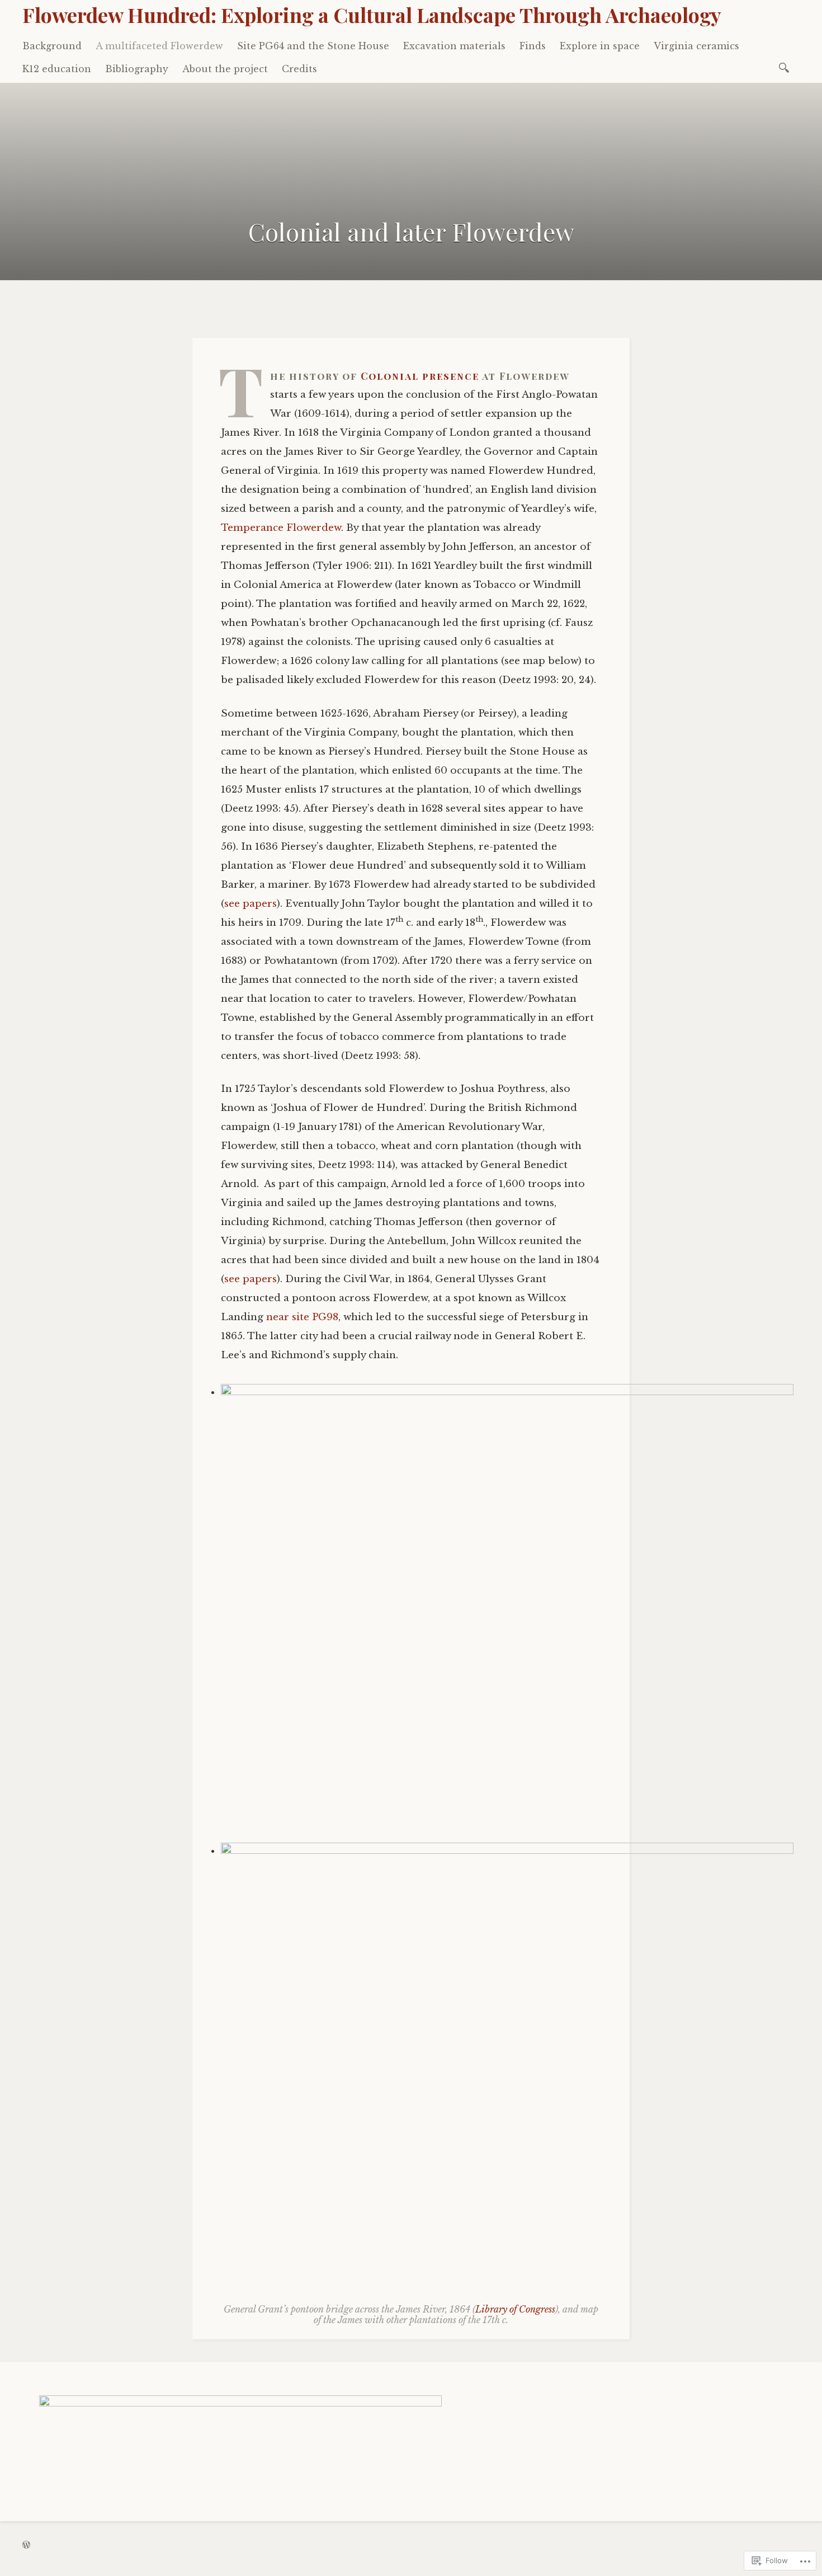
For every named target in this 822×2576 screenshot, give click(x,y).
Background (52, 46)
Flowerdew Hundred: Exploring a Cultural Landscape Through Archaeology (372, 15)
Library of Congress (515, 2309)
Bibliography (137, 69)
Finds (533, 46)
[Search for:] (786, 67)
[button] (507, 1611)
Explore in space (600, 46)
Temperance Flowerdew (281, 528)
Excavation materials (454, 46)
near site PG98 (302, 1317)
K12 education (57, 69)
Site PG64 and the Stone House (313, 46)
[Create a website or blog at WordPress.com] (26, 2545)
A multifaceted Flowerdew (159, 46)
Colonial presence (420, 376)
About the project (225, 69)
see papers (251, 904)
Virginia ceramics (696, 46)
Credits (299, 69)
